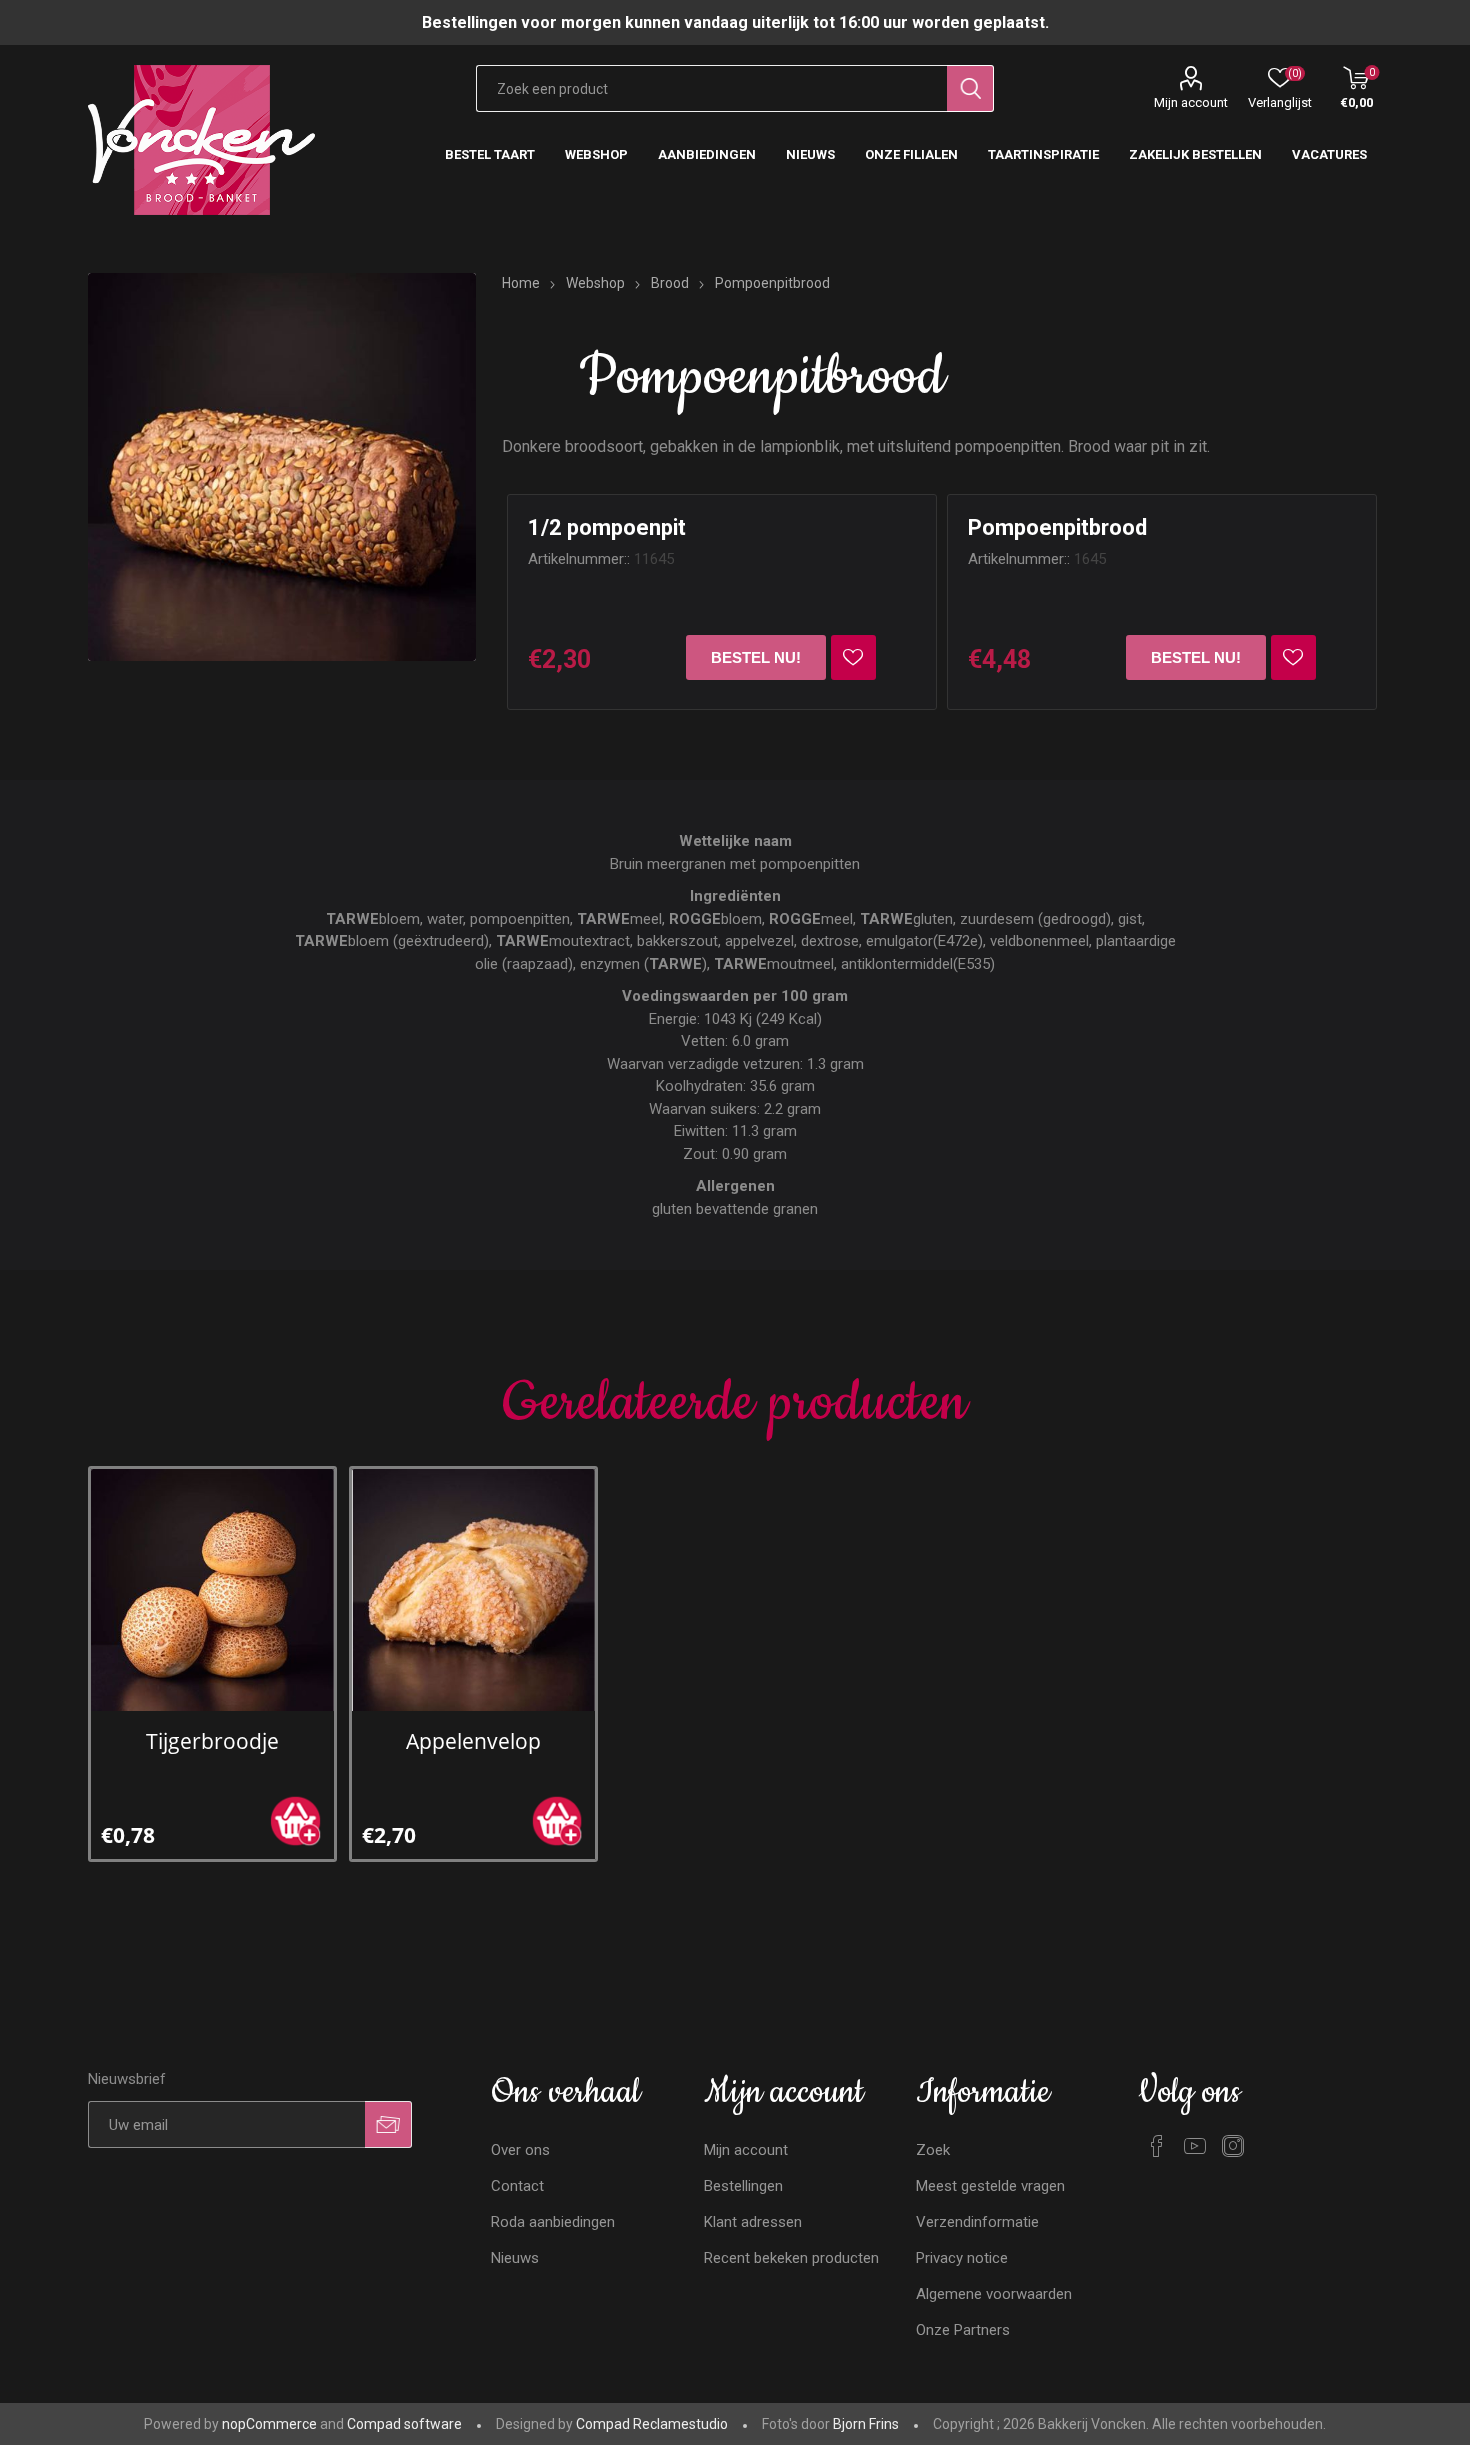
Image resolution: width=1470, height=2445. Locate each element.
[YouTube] (1195, 2146)
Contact (517, 2186)
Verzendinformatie (977, 2222)
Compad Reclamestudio (652, 2424)
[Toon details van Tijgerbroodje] (212, 1590)
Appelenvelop (473, 1740)
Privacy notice (962, 2258)
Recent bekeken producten (791, 2258)
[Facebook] (1157, 2146)
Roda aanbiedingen (553, 2222)
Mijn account (1191, 102)
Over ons (520, 2150)
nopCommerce (269, 2424)
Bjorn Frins (866, 2424)
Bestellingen (743, 2186)
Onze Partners (963, 2330)
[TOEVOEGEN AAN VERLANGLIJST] (853, 657)
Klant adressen (753, 2222)
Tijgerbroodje (212, 1740)
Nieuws (515, 2258)
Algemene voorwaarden (994, 2294)
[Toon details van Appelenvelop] (473, 1590)
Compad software (404, 2424)
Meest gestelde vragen (990, 2186)
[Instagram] (1233, 2146)
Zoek (933, 2150)
